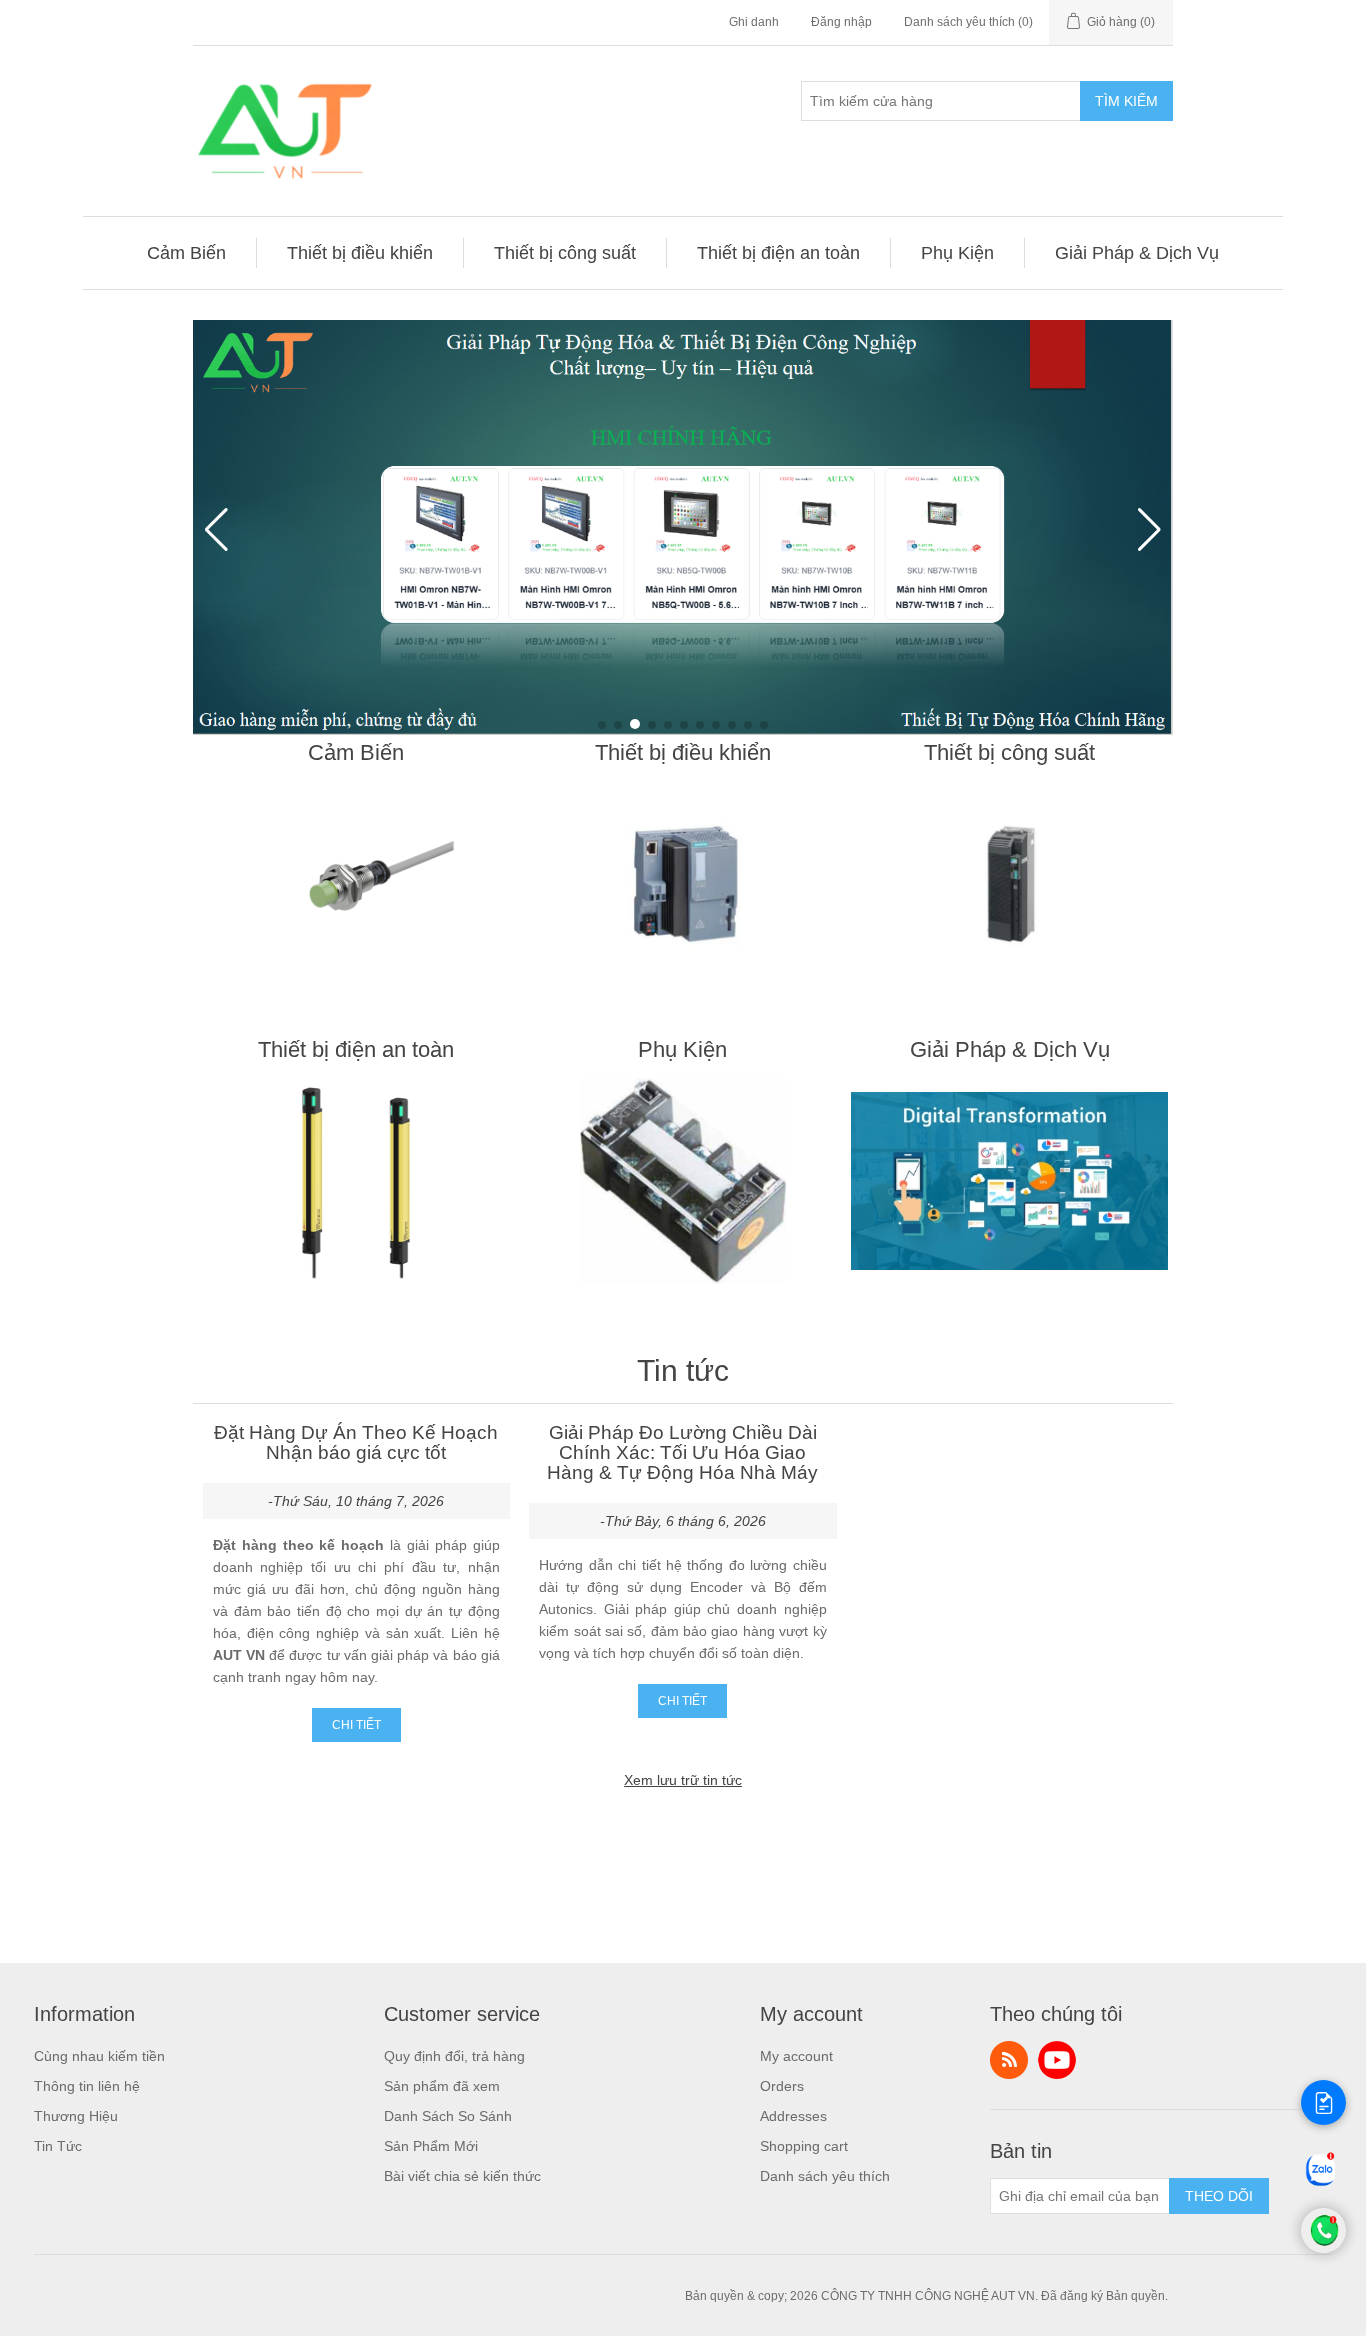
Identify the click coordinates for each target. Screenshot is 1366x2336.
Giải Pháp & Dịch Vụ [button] (1137, 253)
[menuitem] (187, 253)
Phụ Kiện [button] (957, 253)
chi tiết (356, 1725)
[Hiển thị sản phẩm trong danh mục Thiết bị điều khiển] (683, 884)
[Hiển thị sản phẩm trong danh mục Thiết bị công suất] (1009, 884)
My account (796, 2056)
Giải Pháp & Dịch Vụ (1010, 1049)
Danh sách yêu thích (825, 2176)
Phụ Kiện (682, 1049)
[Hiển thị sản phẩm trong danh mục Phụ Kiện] (683, 1181)
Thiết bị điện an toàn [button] (778, 253)
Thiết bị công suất (1009, 752)
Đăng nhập (841, 22)
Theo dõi (1219, 2196)
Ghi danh (754, 22)
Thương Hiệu (76, 2116)
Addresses (793, 2116)
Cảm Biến (356, 752)
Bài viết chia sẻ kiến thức (462, 2176)
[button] (602, 725)
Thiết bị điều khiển (683, 752)
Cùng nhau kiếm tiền (99, 2056)
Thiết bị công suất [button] (565, 253)
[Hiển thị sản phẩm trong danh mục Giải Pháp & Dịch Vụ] (1009, 1181)
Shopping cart (804, 2146)
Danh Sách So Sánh (448, 2116)
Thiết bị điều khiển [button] (360, 253)
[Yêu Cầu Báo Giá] (1323, 2102)
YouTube (1057, 2060)
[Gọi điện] (1323, 2248)
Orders (782, 2086)
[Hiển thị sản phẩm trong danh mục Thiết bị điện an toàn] (356, 1181)
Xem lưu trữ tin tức (683, 1780)
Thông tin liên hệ (87, 2086)
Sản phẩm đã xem (442, 2086)
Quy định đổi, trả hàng (454, 2056)
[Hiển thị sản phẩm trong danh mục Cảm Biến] (356, 884)
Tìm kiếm (1126, 101)
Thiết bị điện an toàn (356, 1049)
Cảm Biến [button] (186, 253)
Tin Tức (58, 2146)
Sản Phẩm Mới (431, 2146)
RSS (1009, 2060)
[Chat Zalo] (1321, 2185)
